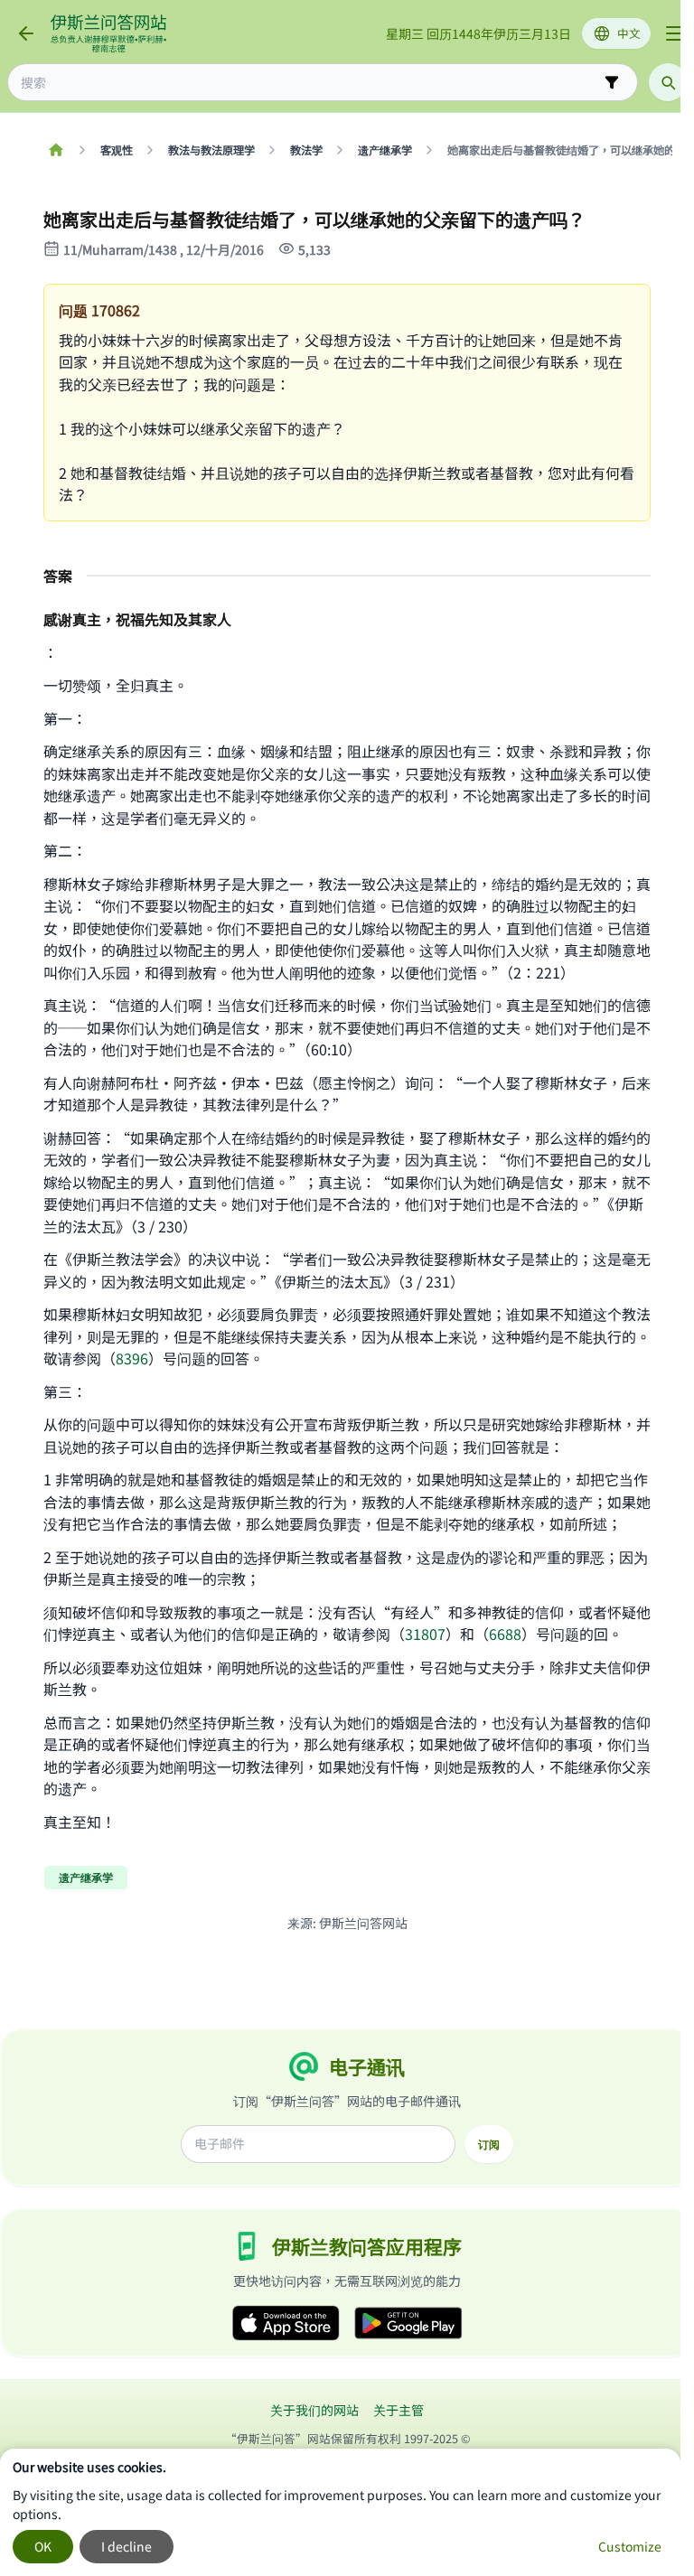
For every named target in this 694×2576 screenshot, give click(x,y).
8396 (132, 1358)
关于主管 (399, 2410)
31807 (425, 1634)
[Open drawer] (674, 33)
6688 (505, 1634)
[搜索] (668, 82)
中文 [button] (629, 33)
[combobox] (310, 83)
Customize (630, 2546)
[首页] (56, 150)
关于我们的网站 (314, 2410)
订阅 (489, 2144)
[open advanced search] (612, 82)
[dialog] (340, 2512)
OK (43, 2546)
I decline (127, 2546)
